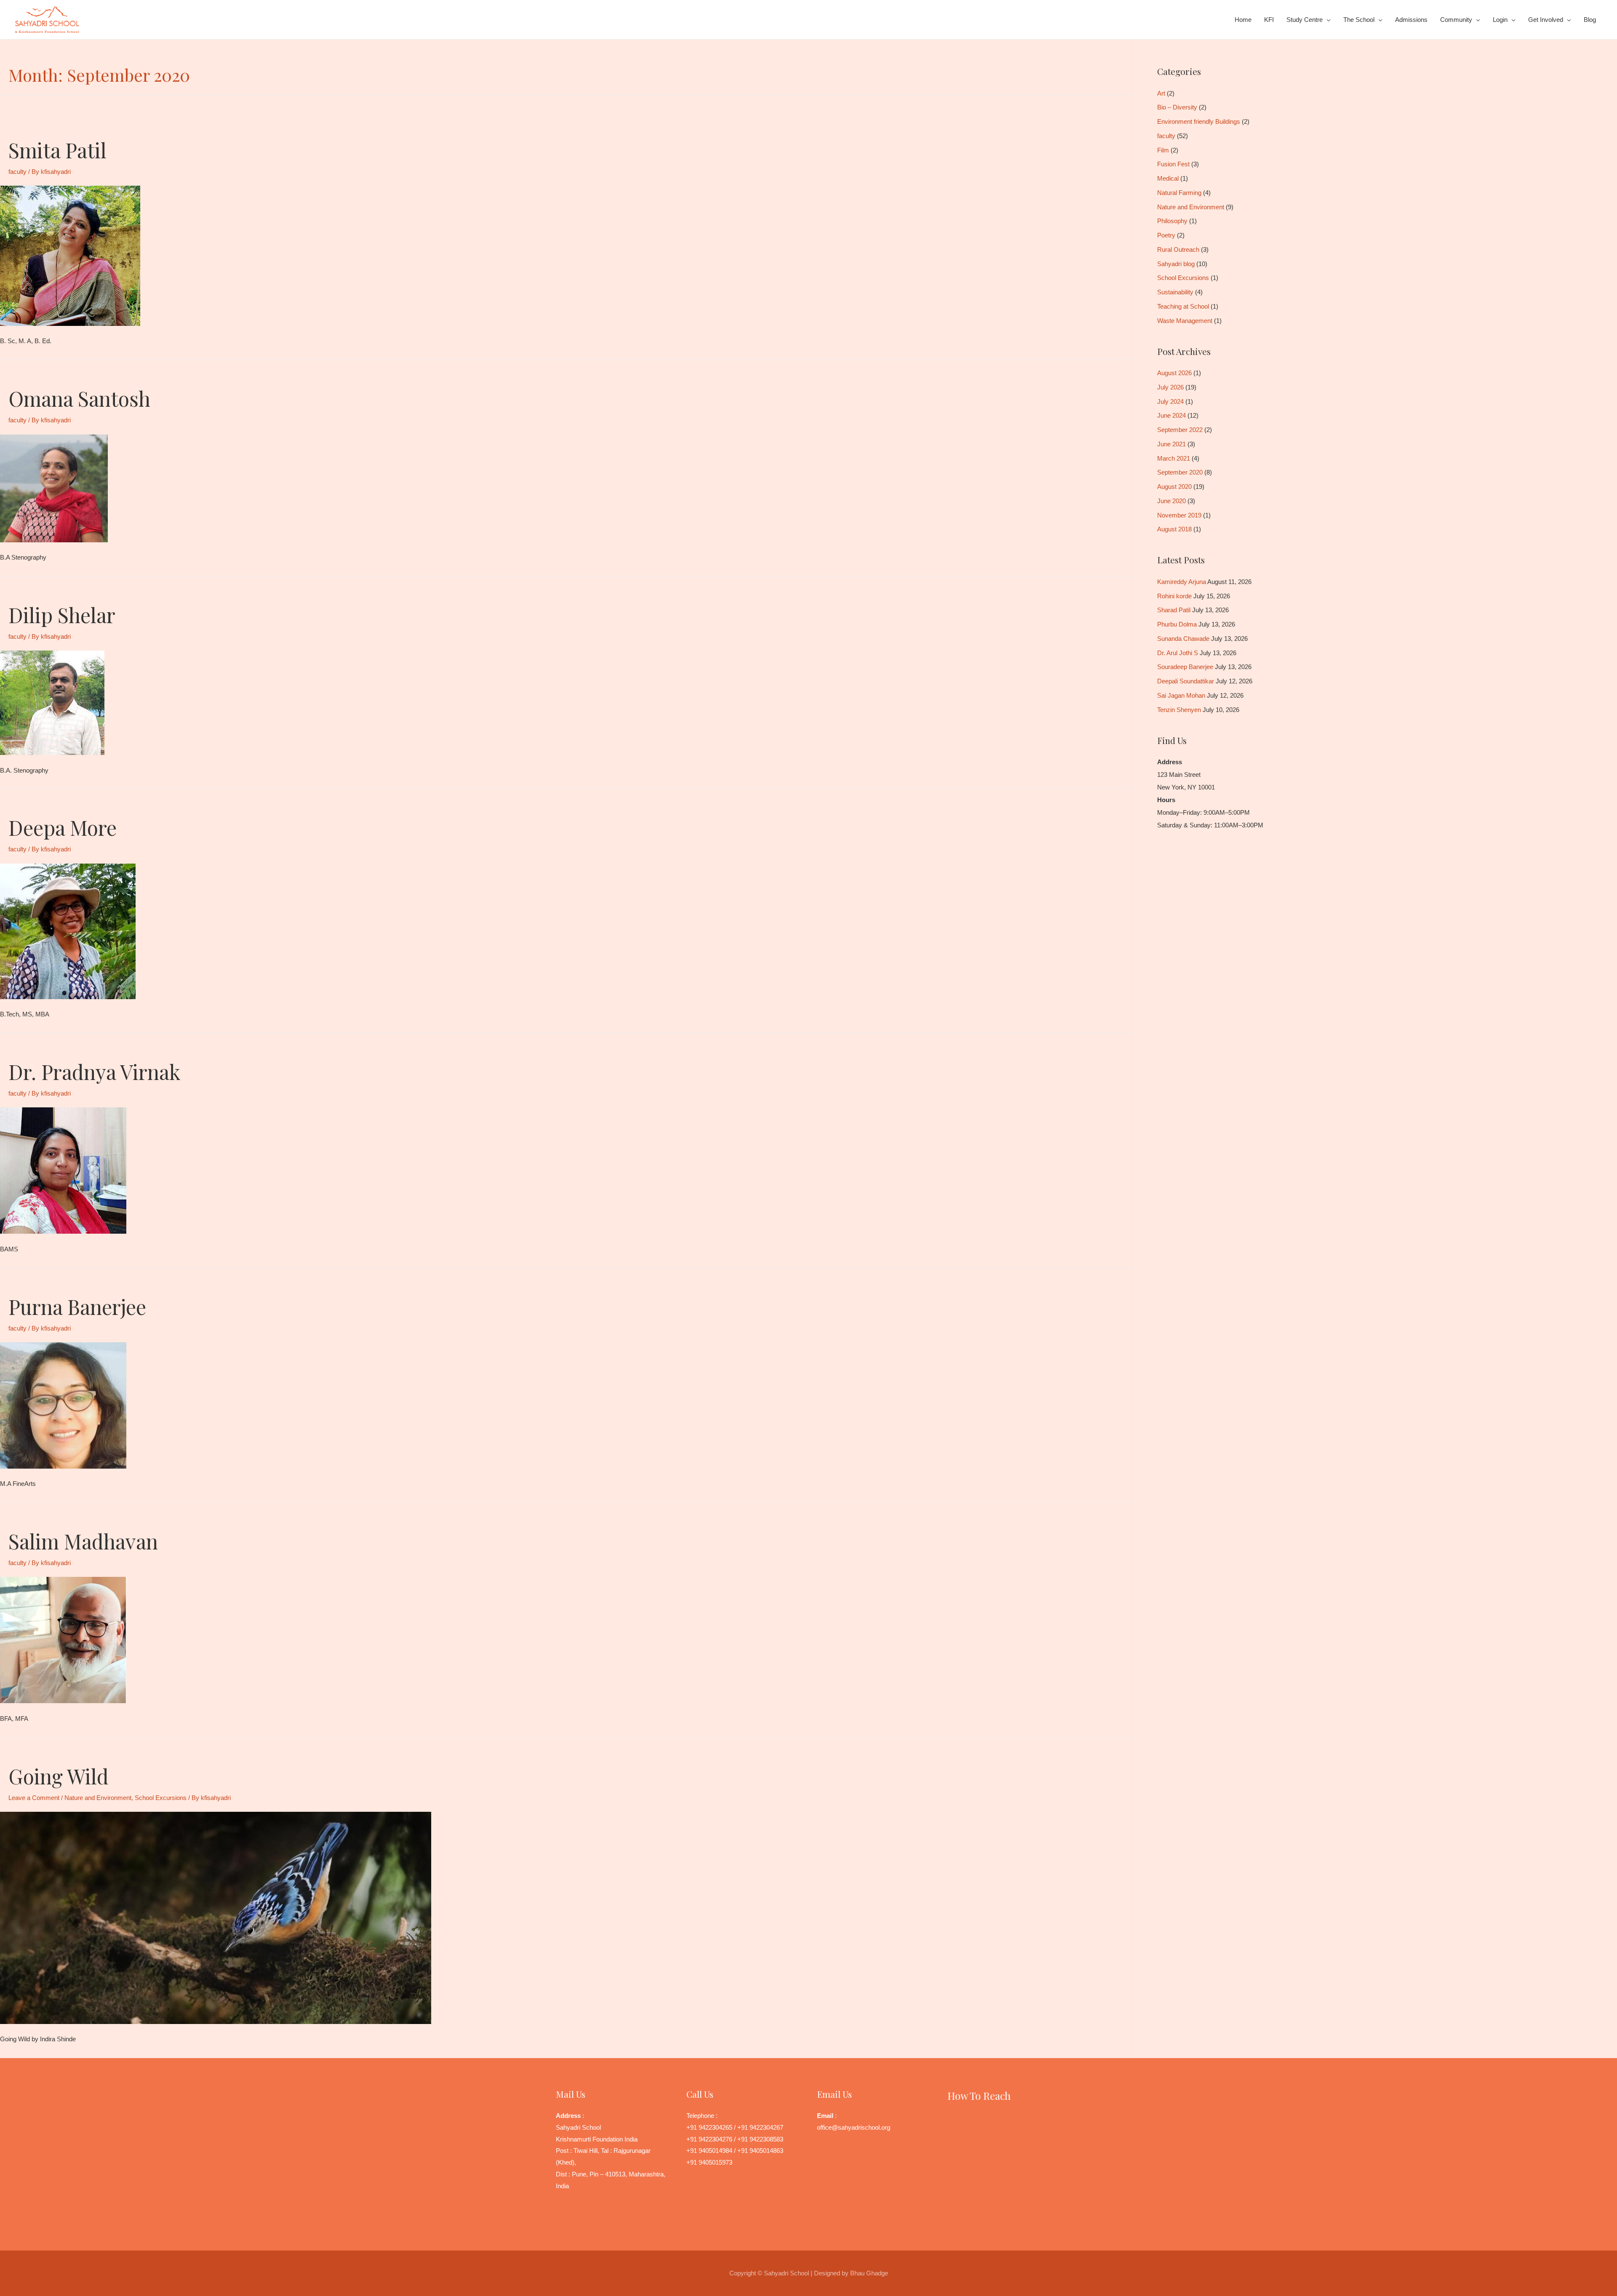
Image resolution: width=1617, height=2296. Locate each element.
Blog (1590, 20)
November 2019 (1179, 515)
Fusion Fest (1173, 164)
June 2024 (1171, 415)
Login (1500, 20)
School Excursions (161, 1798)
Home (1243, 20)
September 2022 (1180, 430)
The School (1359, 20)
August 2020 (1174, 487)
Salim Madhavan (83, 1541)
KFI (1269, 20)
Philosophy (1172, 221)
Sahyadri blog (1176, 264)
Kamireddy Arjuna (1182, 582)
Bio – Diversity (1177, 107)
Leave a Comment (34, 1798)
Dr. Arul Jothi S (1178, 653)
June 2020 (1171, 501)
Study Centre (1305, 20)
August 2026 (1174, 373)
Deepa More (63, 827)
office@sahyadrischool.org (854, 2127)
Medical (1168, 178)
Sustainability (1175, 292)
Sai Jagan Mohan (1181, 695)
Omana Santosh (79, 398)
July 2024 (1170, 401)
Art (1161, 93)
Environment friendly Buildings (1199, 121)
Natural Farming (1179, 193)
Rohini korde (1174, 596)
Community (1456, 20)
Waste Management (1185, 321)
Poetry (1166, 235)
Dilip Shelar (62, 615)
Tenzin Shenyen (1179, 710)
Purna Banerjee (77, 1307)
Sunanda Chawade (1183, 639)
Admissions (1411, 20)
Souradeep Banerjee (1185, 667)
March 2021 (1174, 458)
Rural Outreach (1178, 249)
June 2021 (1171, 444)
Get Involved (1546, 20)
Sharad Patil (1174, 610)
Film (1163, 150)
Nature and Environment (98, 1798)
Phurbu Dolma (1177, 624)
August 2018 (1174, 529)
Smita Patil (57, 150)
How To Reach (979, 2096)
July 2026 (1170, 387)
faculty (17, 172)
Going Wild (59, 1776)
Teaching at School (1183, 306)
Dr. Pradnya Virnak (95, 1072)
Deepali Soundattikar (1186, 681)
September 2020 (1180, 472)
